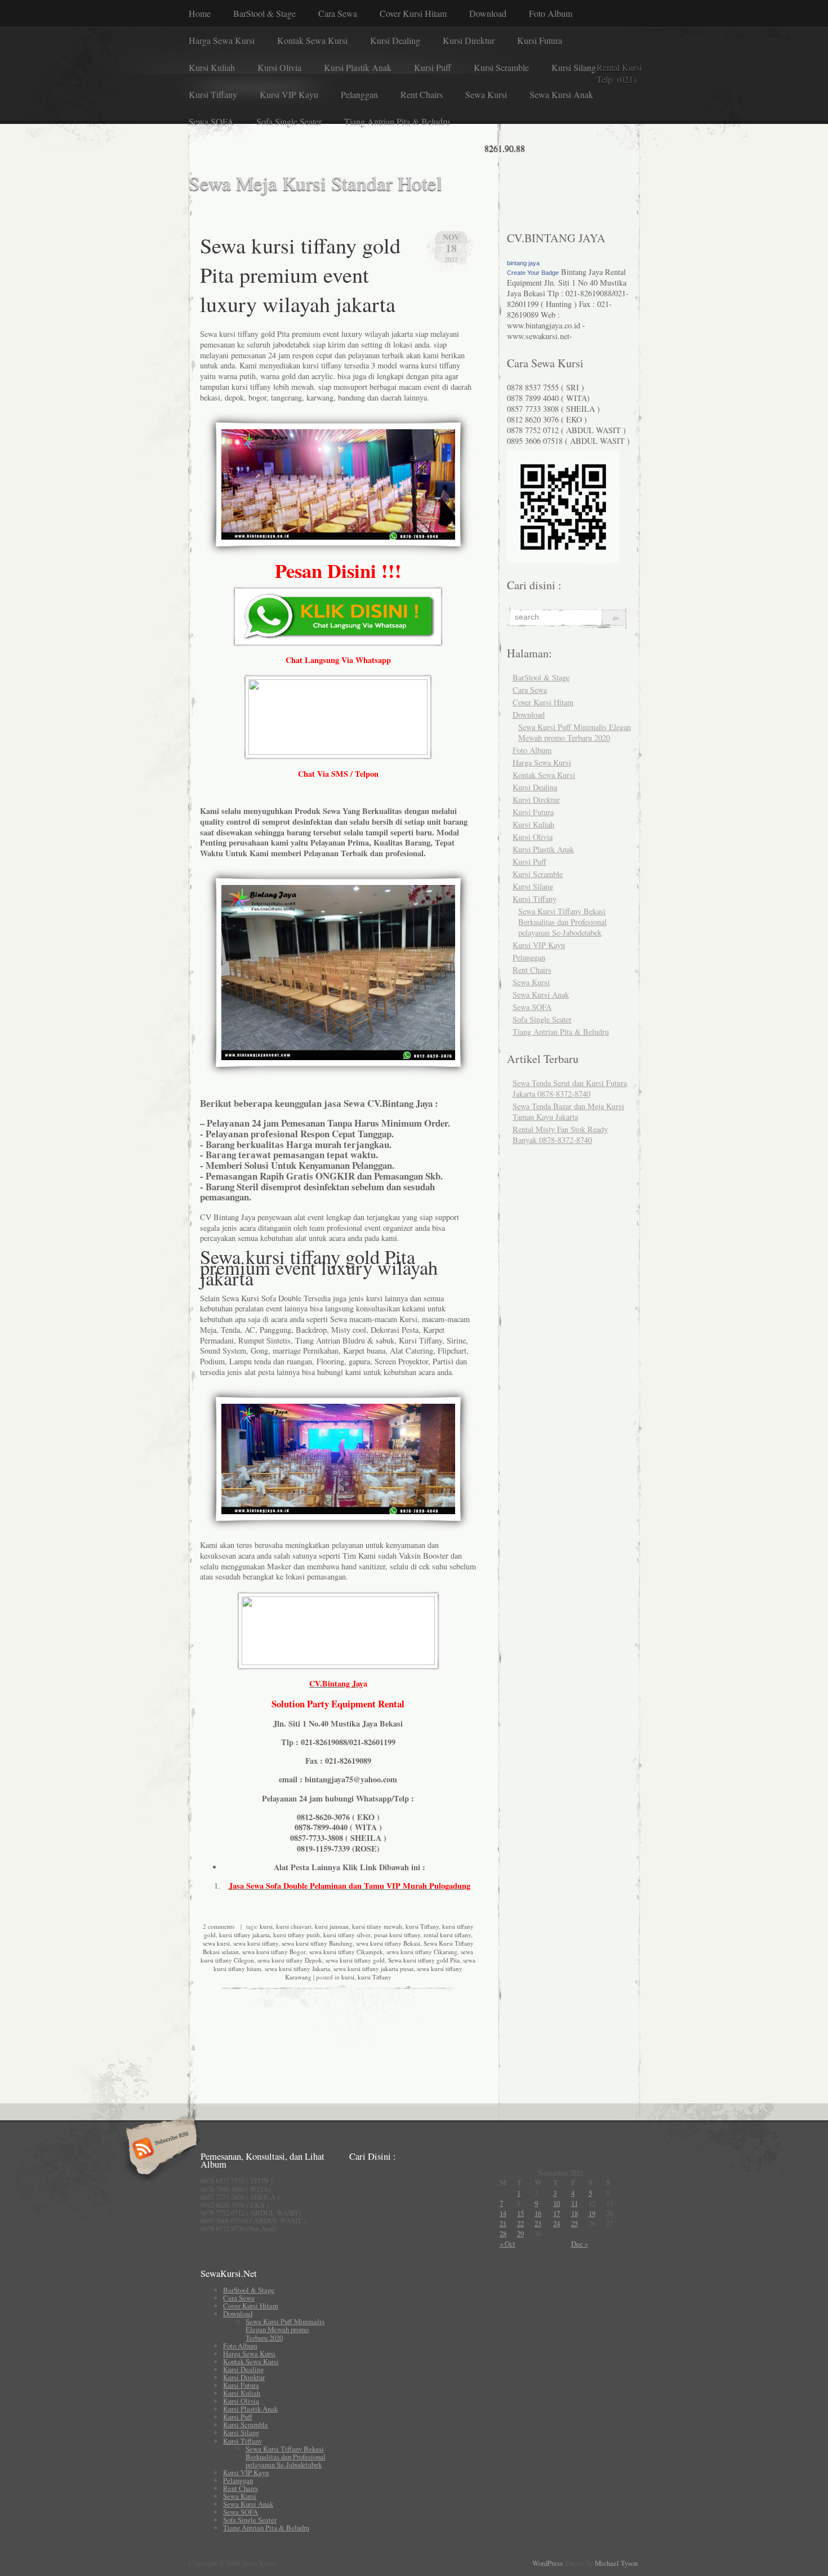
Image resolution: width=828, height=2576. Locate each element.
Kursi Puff (433, 67)
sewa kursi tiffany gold (355, 1960)
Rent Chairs (422, 94)
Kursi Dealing (395, 40)
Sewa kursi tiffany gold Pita (424, 1960)
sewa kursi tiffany (256, 1943)
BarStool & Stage (264, 13)
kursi (266, 1926)
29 (520, 2234)
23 (538, 2223)
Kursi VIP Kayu (289, 94)
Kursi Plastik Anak (358, 67)
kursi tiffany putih (297, 1935)
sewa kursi (216, 1943)
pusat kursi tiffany (397, 1935)
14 (503, 2213)
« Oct (508, 2244)
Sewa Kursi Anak (561, 94)
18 (575, 2213)
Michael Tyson (616, 2563)
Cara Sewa (338, 13)
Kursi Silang (574, 67)
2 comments (219, 1926)
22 (520, 2223)
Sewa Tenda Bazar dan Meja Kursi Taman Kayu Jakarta (568, 1111)
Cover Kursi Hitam (413, 13)
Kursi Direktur (469, 40)
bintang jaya (523, 263)
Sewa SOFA (211, 121)
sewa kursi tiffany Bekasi (388, 1943)
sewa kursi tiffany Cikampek (346, 1952)
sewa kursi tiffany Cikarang (422, 1952)
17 (557, 2213)
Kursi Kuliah (212, 67)
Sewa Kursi (486, 94)
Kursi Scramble (501, 67)
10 (557, 2203)
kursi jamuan (332, 1926)
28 (503, 2234)
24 (557, 2223)
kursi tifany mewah (377, 1926)
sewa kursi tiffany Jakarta (297, 1968)
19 (592, 2213)
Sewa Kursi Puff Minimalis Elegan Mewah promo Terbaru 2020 (575, 732)
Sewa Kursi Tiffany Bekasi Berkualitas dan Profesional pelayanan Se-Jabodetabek (562, 922)
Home (200, 13)
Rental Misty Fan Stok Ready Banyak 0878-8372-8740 (560, 1134)
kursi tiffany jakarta (244, 1935)
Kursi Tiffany (213, 94)
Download (488, 13)
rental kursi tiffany (447, 1935)
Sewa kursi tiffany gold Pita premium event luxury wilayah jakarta (300, 274)
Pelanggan (359, 94)
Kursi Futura (540, 40)
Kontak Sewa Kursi (312, 40)
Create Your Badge (533, 273)
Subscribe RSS (160, 2150)
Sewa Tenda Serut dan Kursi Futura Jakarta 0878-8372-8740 (570, 1088)
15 (520, 2213)
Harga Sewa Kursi (222, 40)
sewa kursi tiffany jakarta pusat (373, 1968)
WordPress (547, 2563)
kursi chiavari (294, 1926)
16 (538, 2213)
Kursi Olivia (279, 67)
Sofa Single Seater (289, 121)
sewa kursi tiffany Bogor (274, 1952)
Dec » (580, 2244)
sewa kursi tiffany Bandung (317, 1943)
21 (503, 2223)
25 (575, 2223)
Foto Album (551, 13)
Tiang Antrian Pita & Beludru (397, 121)
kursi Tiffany (422, 1926)
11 (575, 2203)
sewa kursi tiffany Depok (290, 1960)
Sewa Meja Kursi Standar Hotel (315, 183)
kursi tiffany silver (347, 1935)
